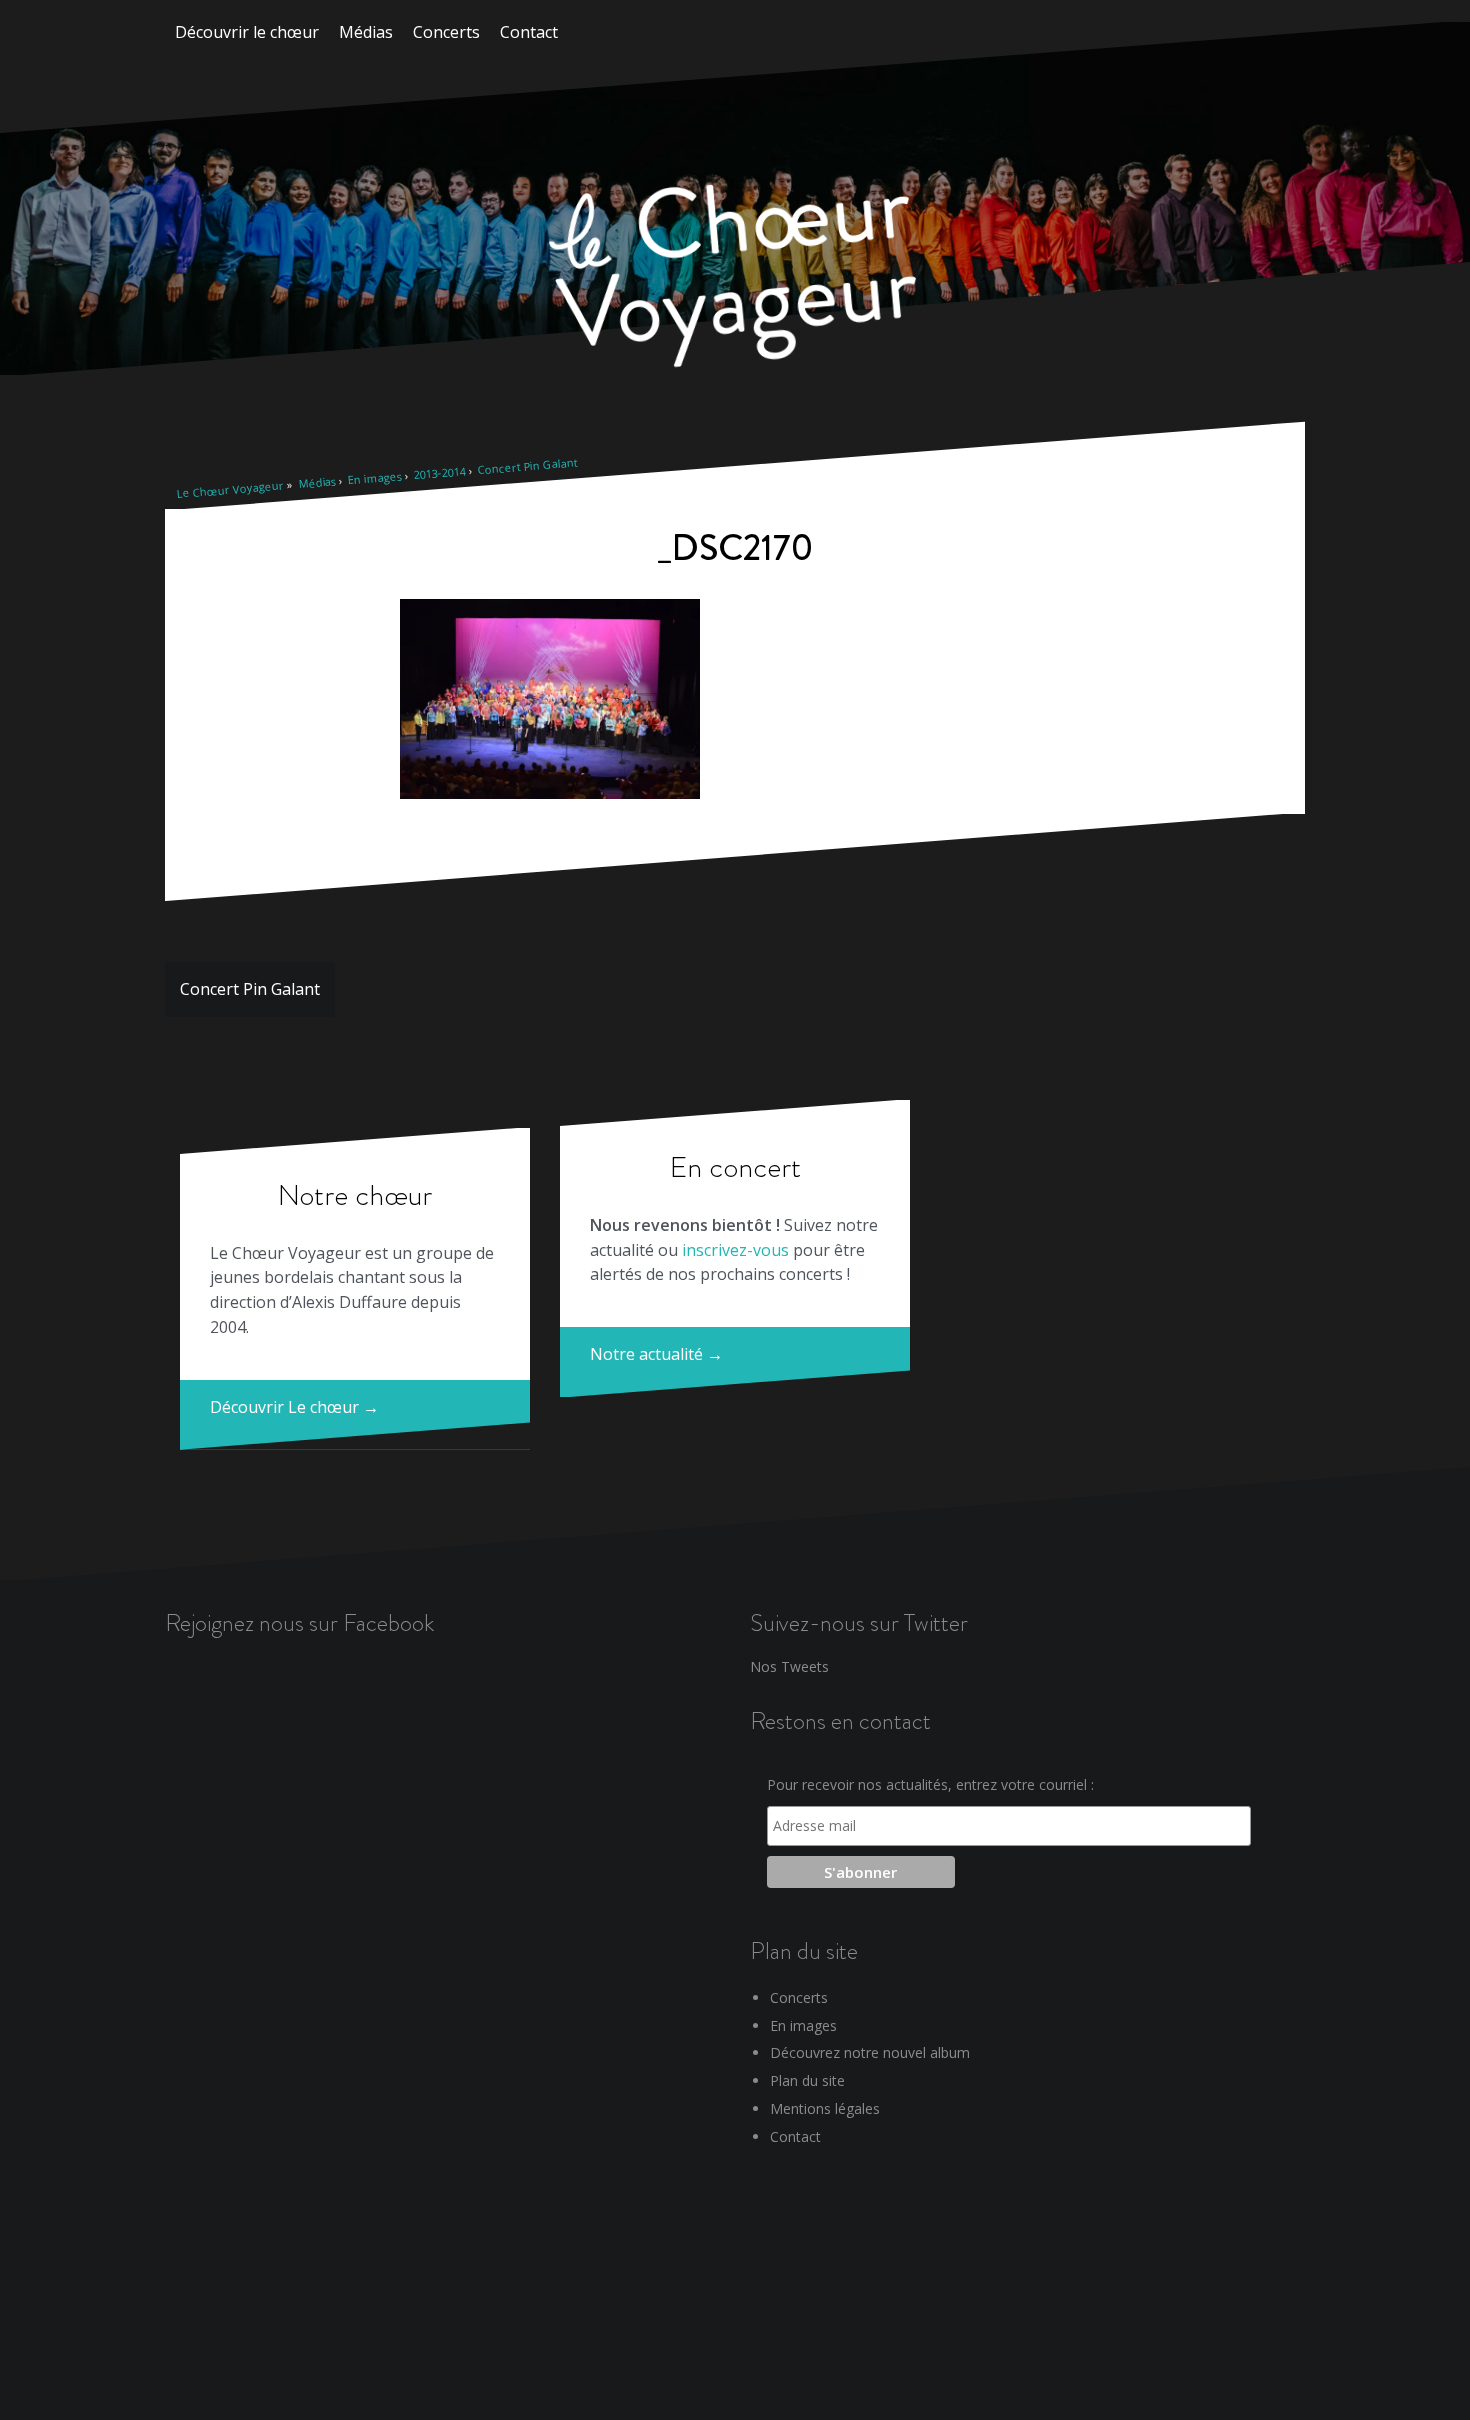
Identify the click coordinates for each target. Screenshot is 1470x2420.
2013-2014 (439, 472)
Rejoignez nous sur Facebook (299, 1622)
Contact (529, 32)
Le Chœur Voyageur (230, 489)
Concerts (446, 32)
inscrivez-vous (735, 1250)
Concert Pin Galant (528, 466)
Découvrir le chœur (247, 32)
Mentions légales (825, 2108)
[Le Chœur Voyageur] (735, 279)
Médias (366, 32)
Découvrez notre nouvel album (870, 2052)
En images (374, 477)
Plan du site (807, 2080)
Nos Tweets (789, 1666)
